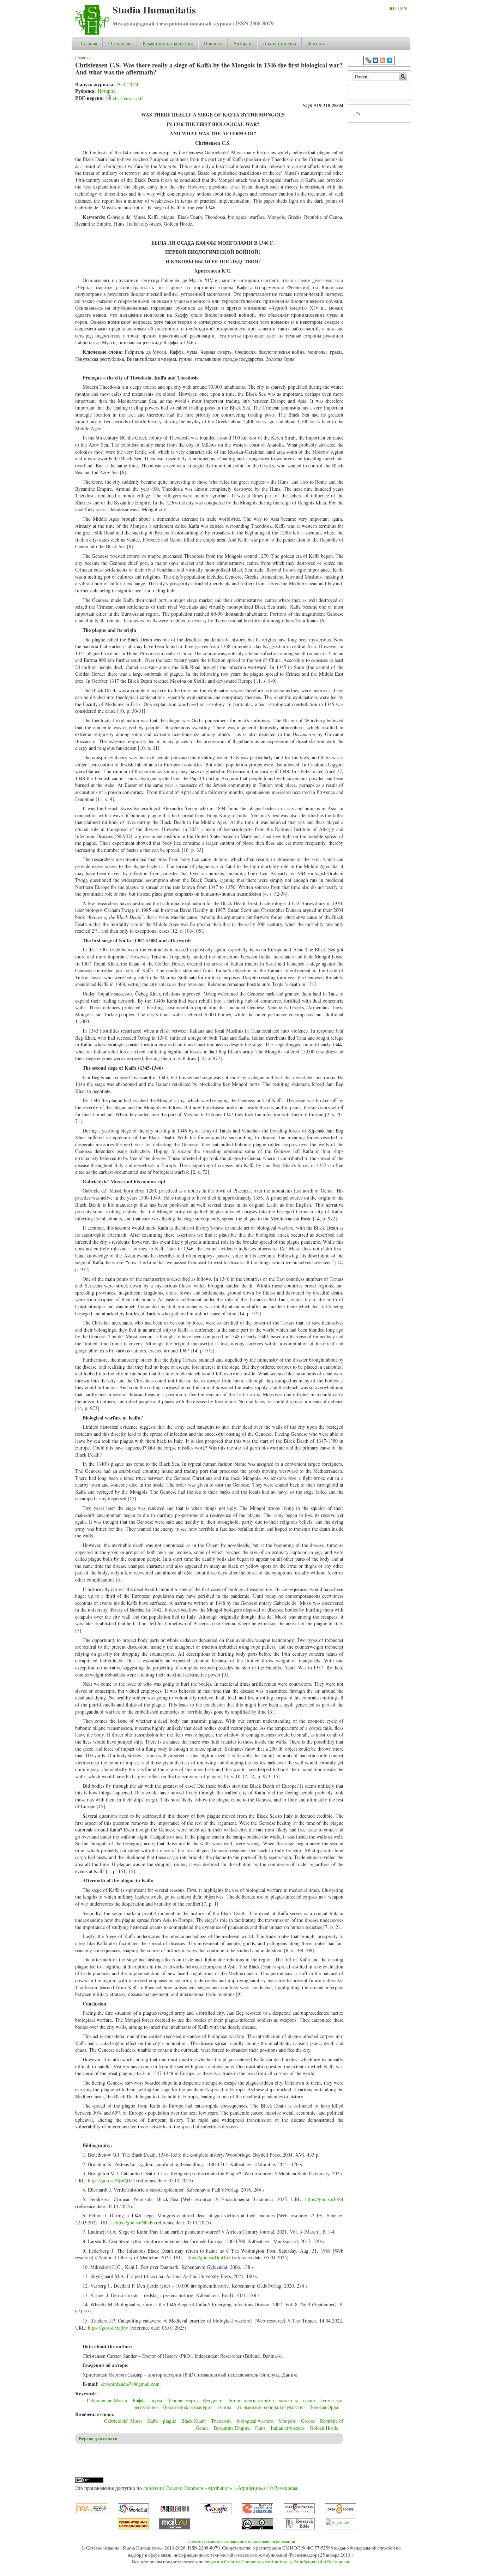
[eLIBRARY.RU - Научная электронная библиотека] (258, 2512)
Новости (213, 43)
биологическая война (251, 2400)
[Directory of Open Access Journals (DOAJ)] (92, 2512)
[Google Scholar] (216, 2512)
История (107, 91)
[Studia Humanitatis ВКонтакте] (375, 61)
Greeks (308, 2421)
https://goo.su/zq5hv (108, 2328)
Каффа (140, 2400)
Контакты (317, 43)
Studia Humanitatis (154, 10)
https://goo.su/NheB (133, 2222)
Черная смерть (182, 2400)
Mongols (287, 2421)
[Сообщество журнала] (369, 61)
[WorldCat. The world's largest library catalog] (133, 2512)
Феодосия (213, 2400)
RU (393, 8)
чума (157, 2400)
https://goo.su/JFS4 (324, 2199)
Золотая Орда (324, 2407)
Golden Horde (324, 2428)
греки (309, 2400)
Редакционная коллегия (168, 43)
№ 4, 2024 (128, 84)
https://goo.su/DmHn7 (208, 2257)
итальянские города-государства (270, 2407)
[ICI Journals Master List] (299, 2512)
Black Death (194, 2421)
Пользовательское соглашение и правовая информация (241, 2541)
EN (403, 8)
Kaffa (152, 2421)
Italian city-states (288, 2428)
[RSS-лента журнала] (382, 61)
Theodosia (221, 2421)
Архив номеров (279, 43)
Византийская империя (188, 2407)
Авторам (242, 43)
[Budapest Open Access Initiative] (341, 2512)
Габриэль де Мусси (107, 2400)
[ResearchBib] (299, 2528)
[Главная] (92, 33)
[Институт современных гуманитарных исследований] (133, 2528)
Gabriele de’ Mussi (123, 2421)
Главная (89, 43)
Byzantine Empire (232, 2428)
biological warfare (255, 2421)
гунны (224, 2407)
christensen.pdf (128, 98)
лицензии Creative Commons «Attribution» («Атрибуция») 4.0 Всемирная (220, 2488)
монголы (288, 2400)
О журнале (120, 43)
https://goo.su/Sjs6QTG (111, 2180)
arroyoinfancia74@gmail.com (130, 2384)
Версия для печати (98, 2438)
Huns (260, 2428)
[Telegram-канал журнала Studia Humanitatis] (390, 61)
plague (170, 2421)
